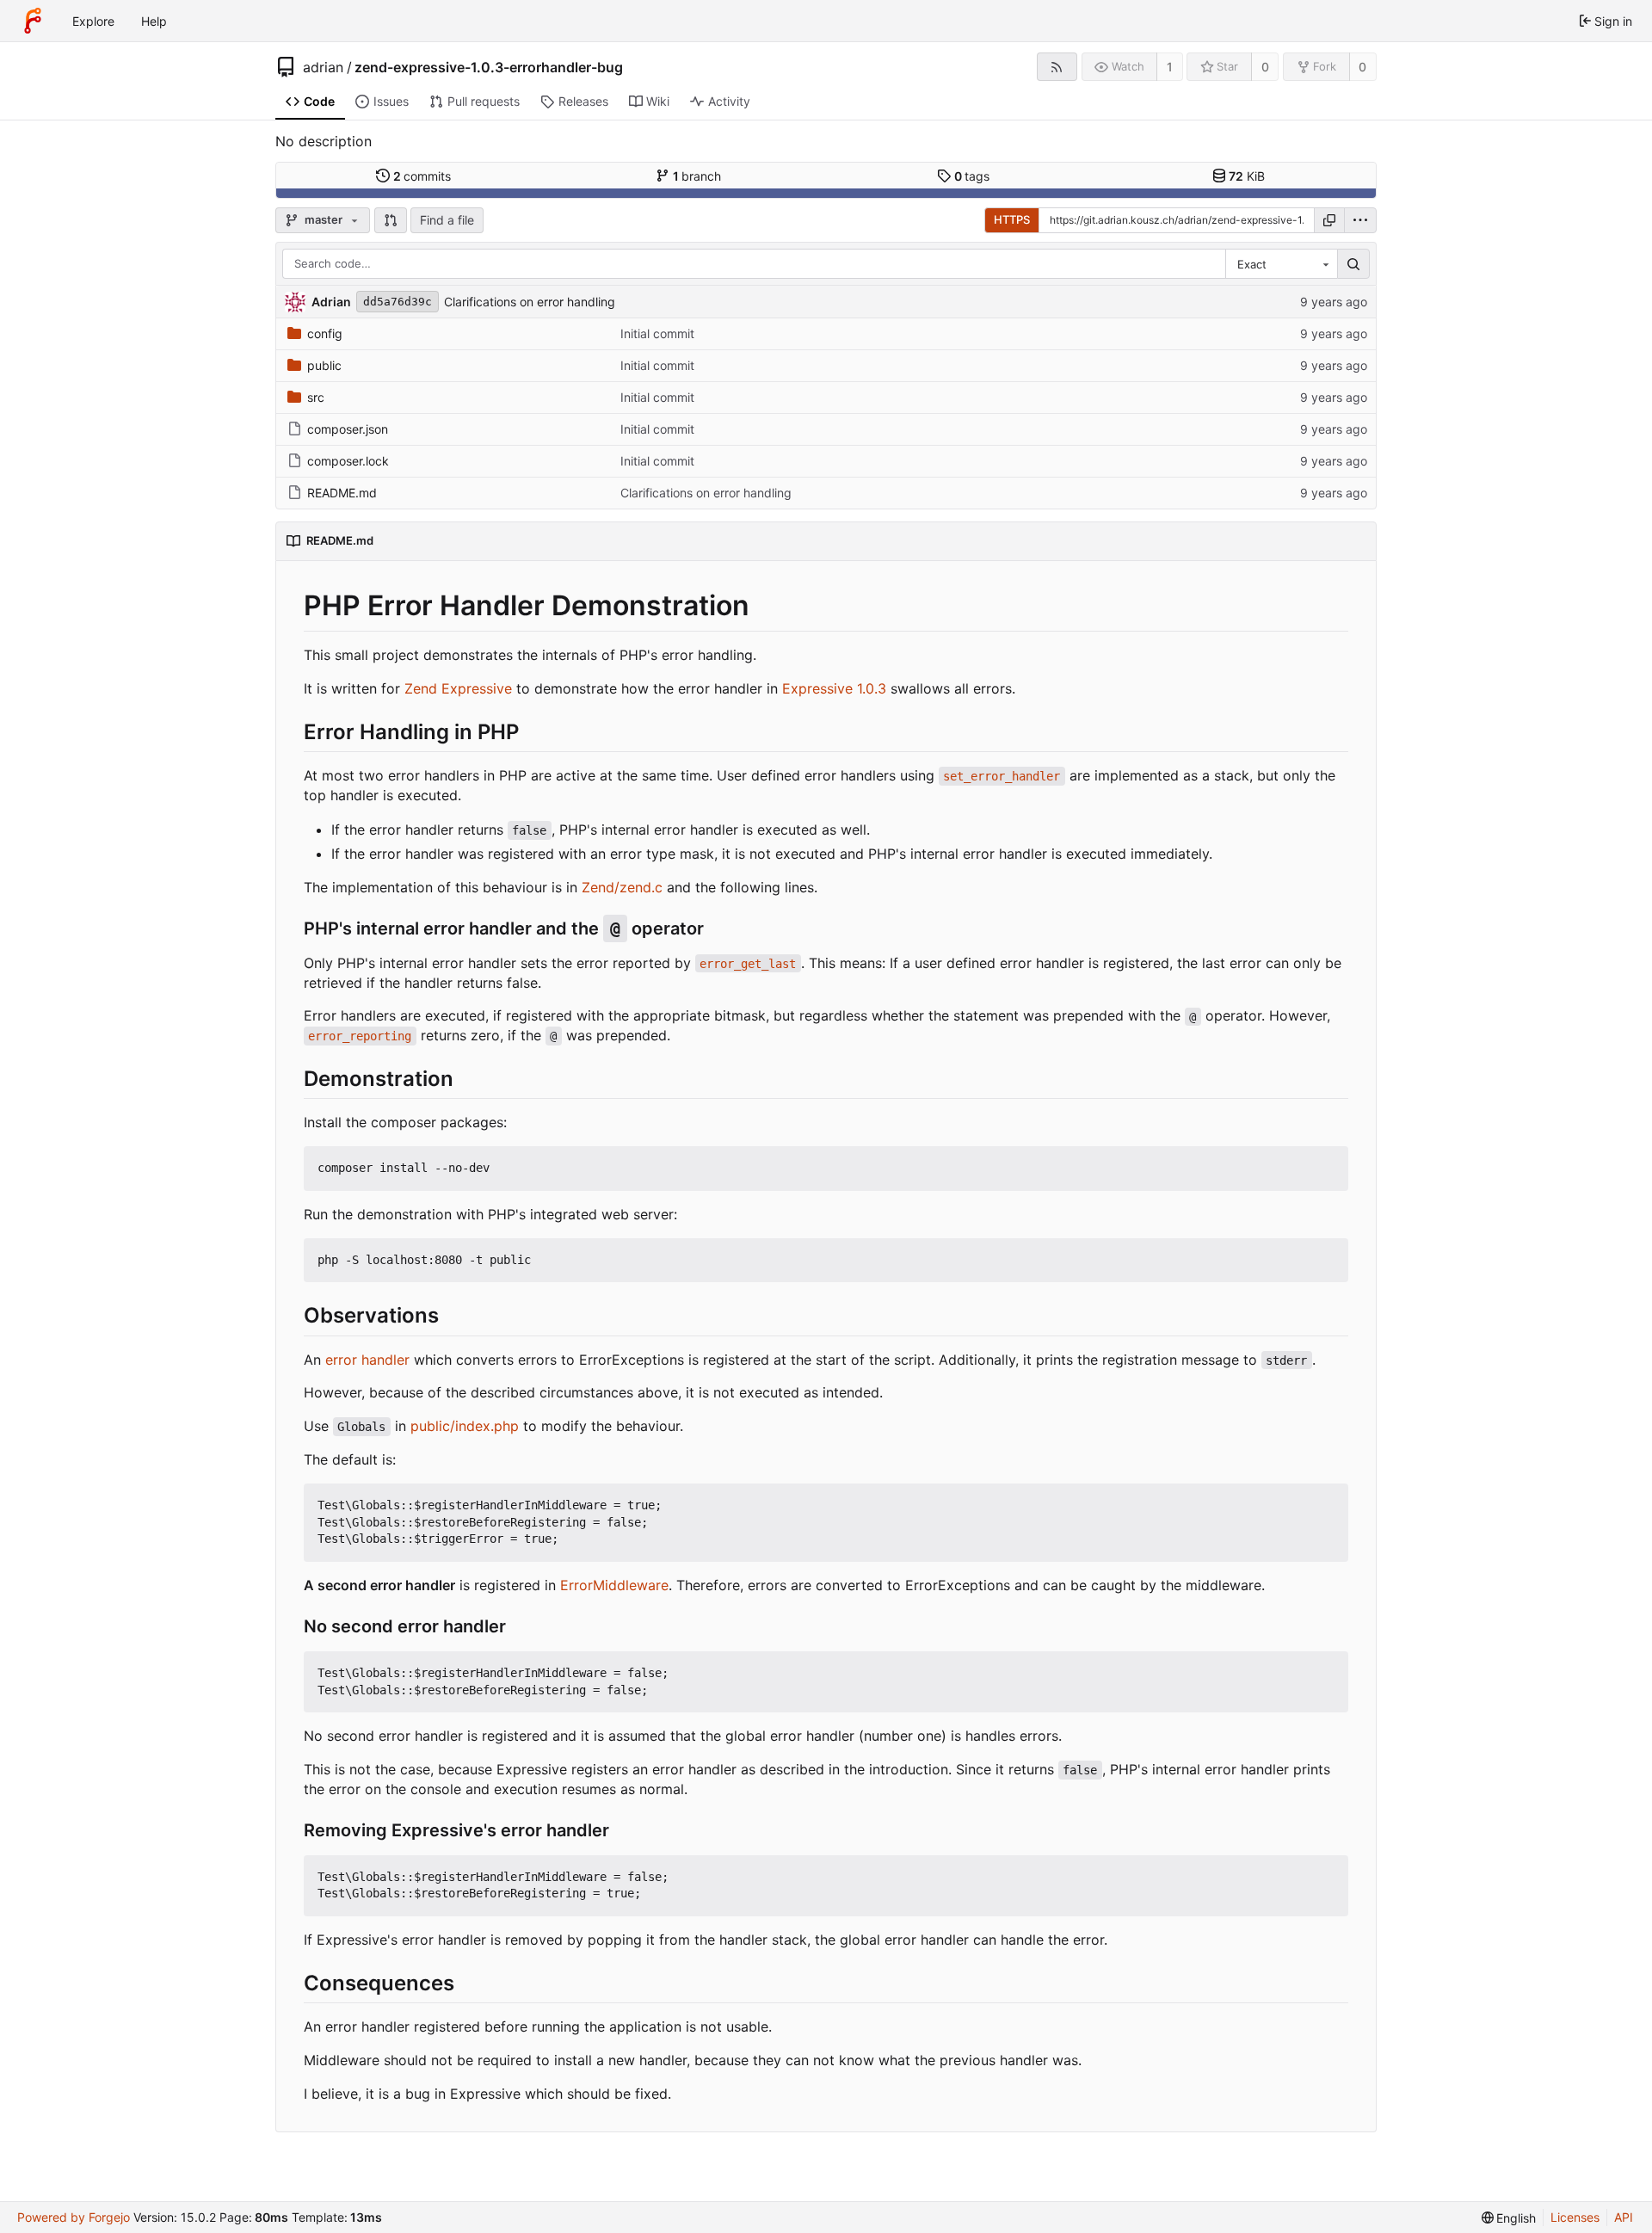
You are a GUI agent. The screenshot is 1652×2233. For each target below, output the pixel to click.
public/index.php (465, 1426)
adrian (323, 67)
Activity (729, 101)
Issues (391, 101)
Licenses (1575, 2217)
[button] (391, 220)
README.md (342, 493)
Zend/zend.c (622, 887)
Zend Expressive (458, 688)
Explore (93, 21)
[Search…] (1353, 264)
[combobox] (1281, 264)
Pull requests (484, 101)
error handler (367, 1360)
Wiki (658, 101)
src (316, 397)
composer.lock (348, 461)
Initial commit (657, 333)
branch (697, 176)
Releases (583, 101)
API (1624, 2217)
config (325, 333)
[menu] (1360, 220)
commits (422, 176)
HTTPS (1012, 219)
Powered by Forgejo (74, 2217)
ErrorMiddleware (614, 1585)
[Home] (33, 21)
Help (154, 21)
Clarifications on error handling (530, 302)
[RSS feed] (1057, 67)
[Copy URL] (1329, 220)
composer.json (348, 429)
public (324, 365)
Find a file (447, 220)
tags (972, 176)
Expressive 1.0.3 (834, 688)
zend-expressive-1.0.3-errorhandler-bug (489, 67)
